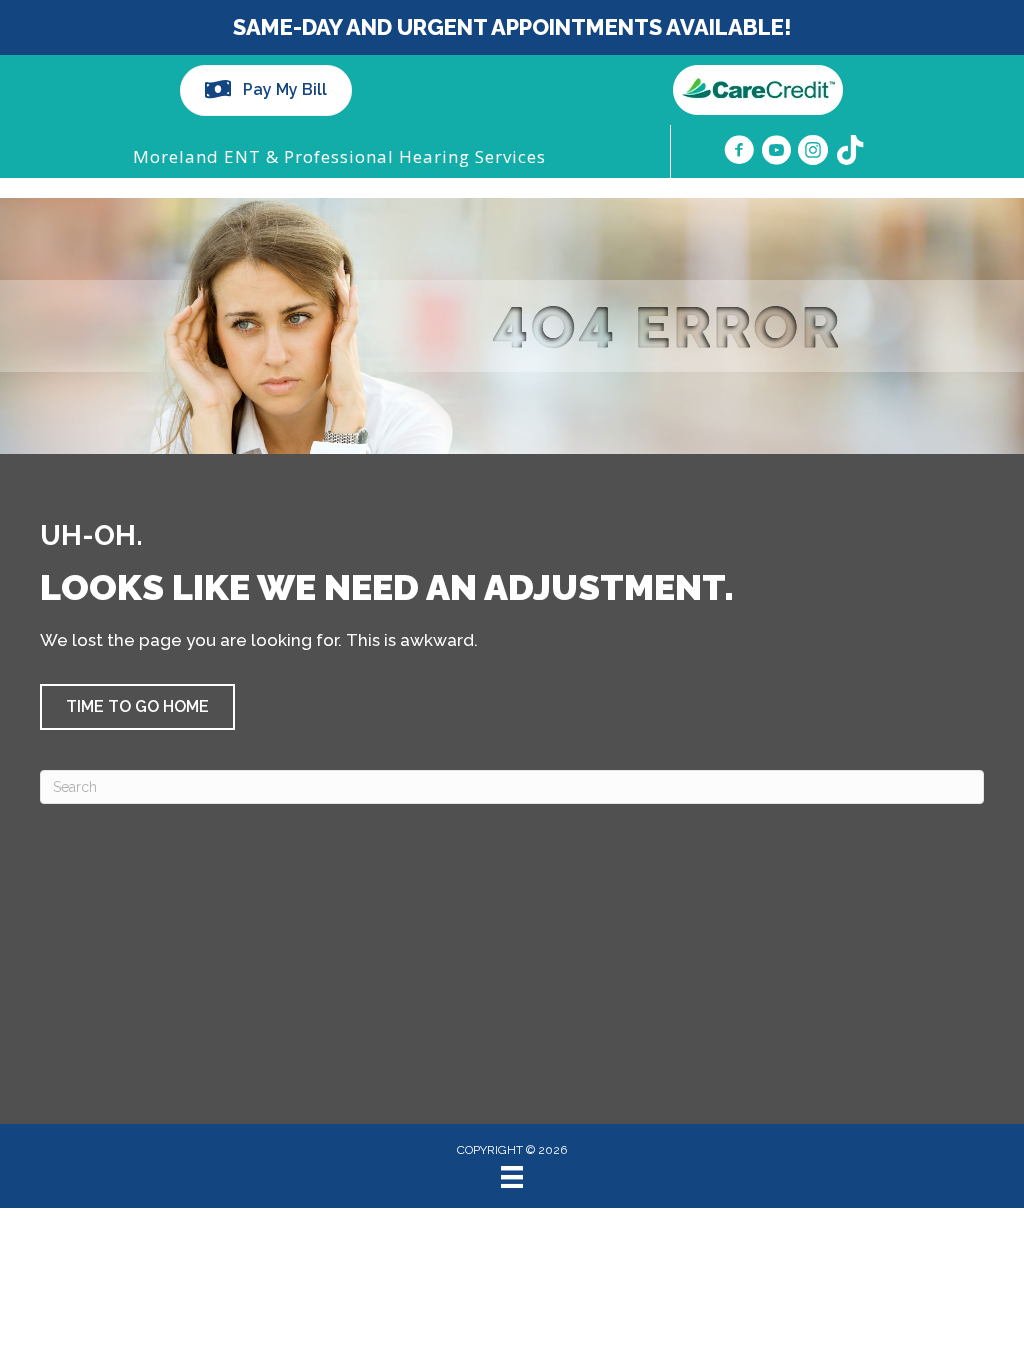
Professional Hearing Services (415, 156)
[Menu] (512, 1177)
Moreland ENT (197, 156)
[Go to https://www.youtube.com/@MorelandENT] (776, 153)
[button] (137, 707)
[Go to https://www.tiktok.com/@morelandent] (850, 152)
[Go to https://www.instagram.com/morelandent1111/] (813, 153)
